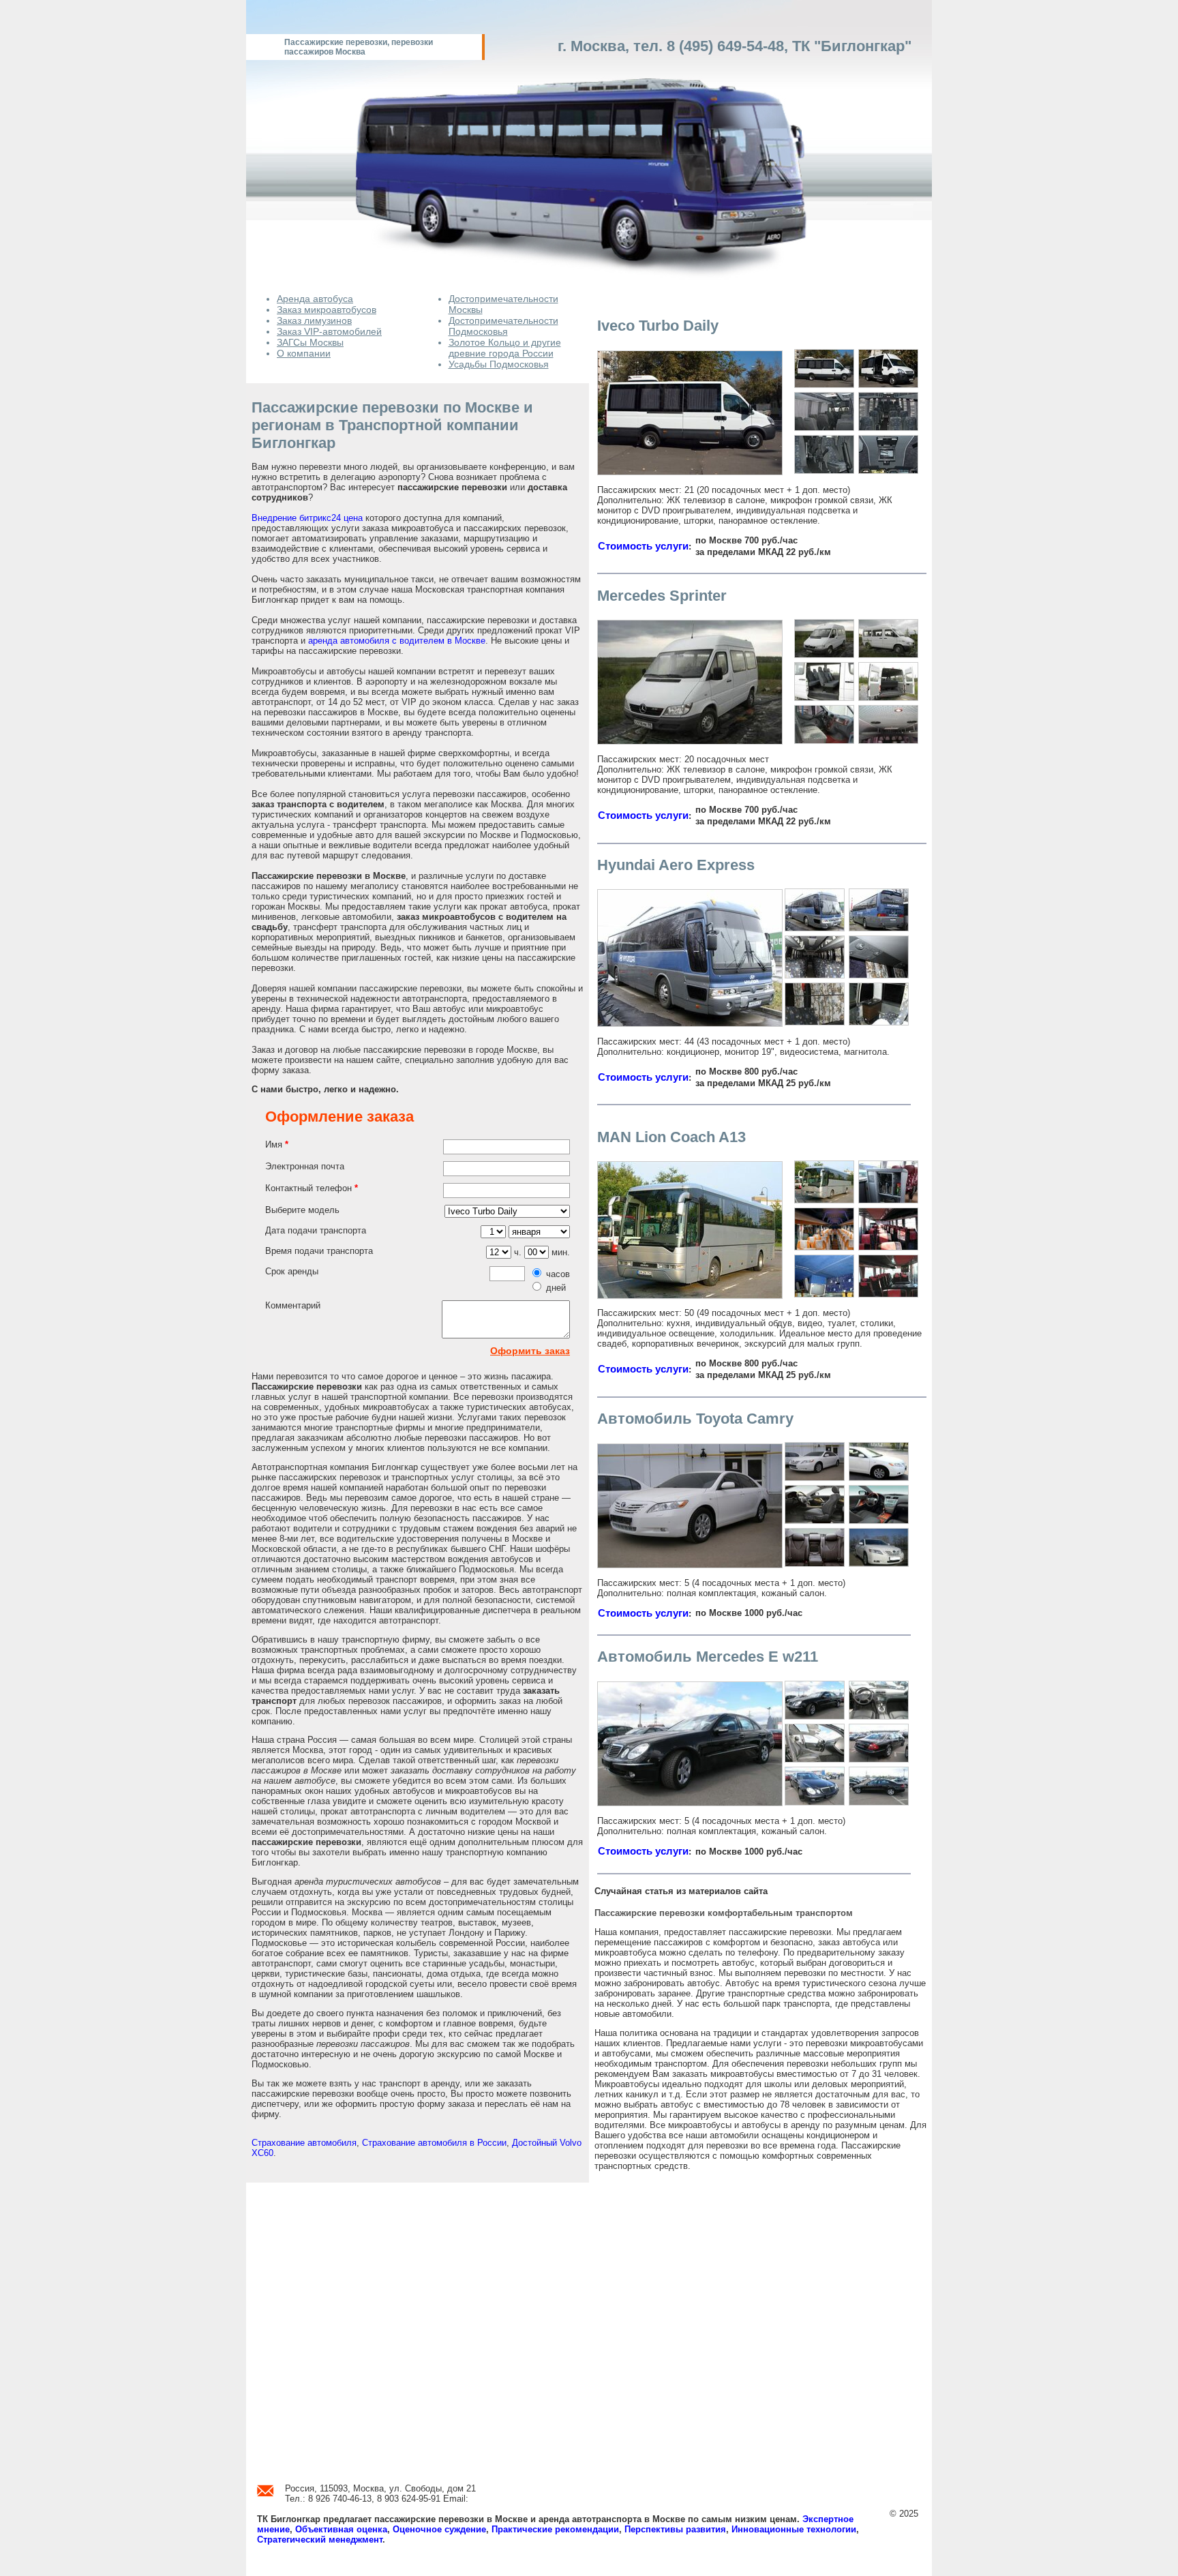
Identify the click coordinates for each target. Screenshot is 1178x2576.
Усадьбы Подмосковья (499, 364)
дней (556, 1288)
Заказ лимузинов (314, 320)
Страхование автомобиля (304, 2143)
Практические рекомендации (555, 2529)
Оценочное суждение (439, 2529)
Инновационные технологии (794, 2529)
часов (558, 1274)
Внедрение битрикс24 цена (307, 518)
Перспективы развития (675, 2529)
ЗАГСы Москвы (310, 342)
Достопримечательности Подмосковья (503, 326)
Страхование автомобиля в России (434, 2143)
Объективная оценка (341, 2529)
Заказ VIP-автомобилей (329, 331)
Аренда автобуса (315, 299)
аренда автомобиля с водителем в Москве (397, 641)
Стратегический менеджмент (320, 2540)
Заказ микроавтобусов (327, 310)
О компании (304, 353)
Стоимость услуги (643, 546)
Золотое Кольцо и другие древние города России (505, 348)
